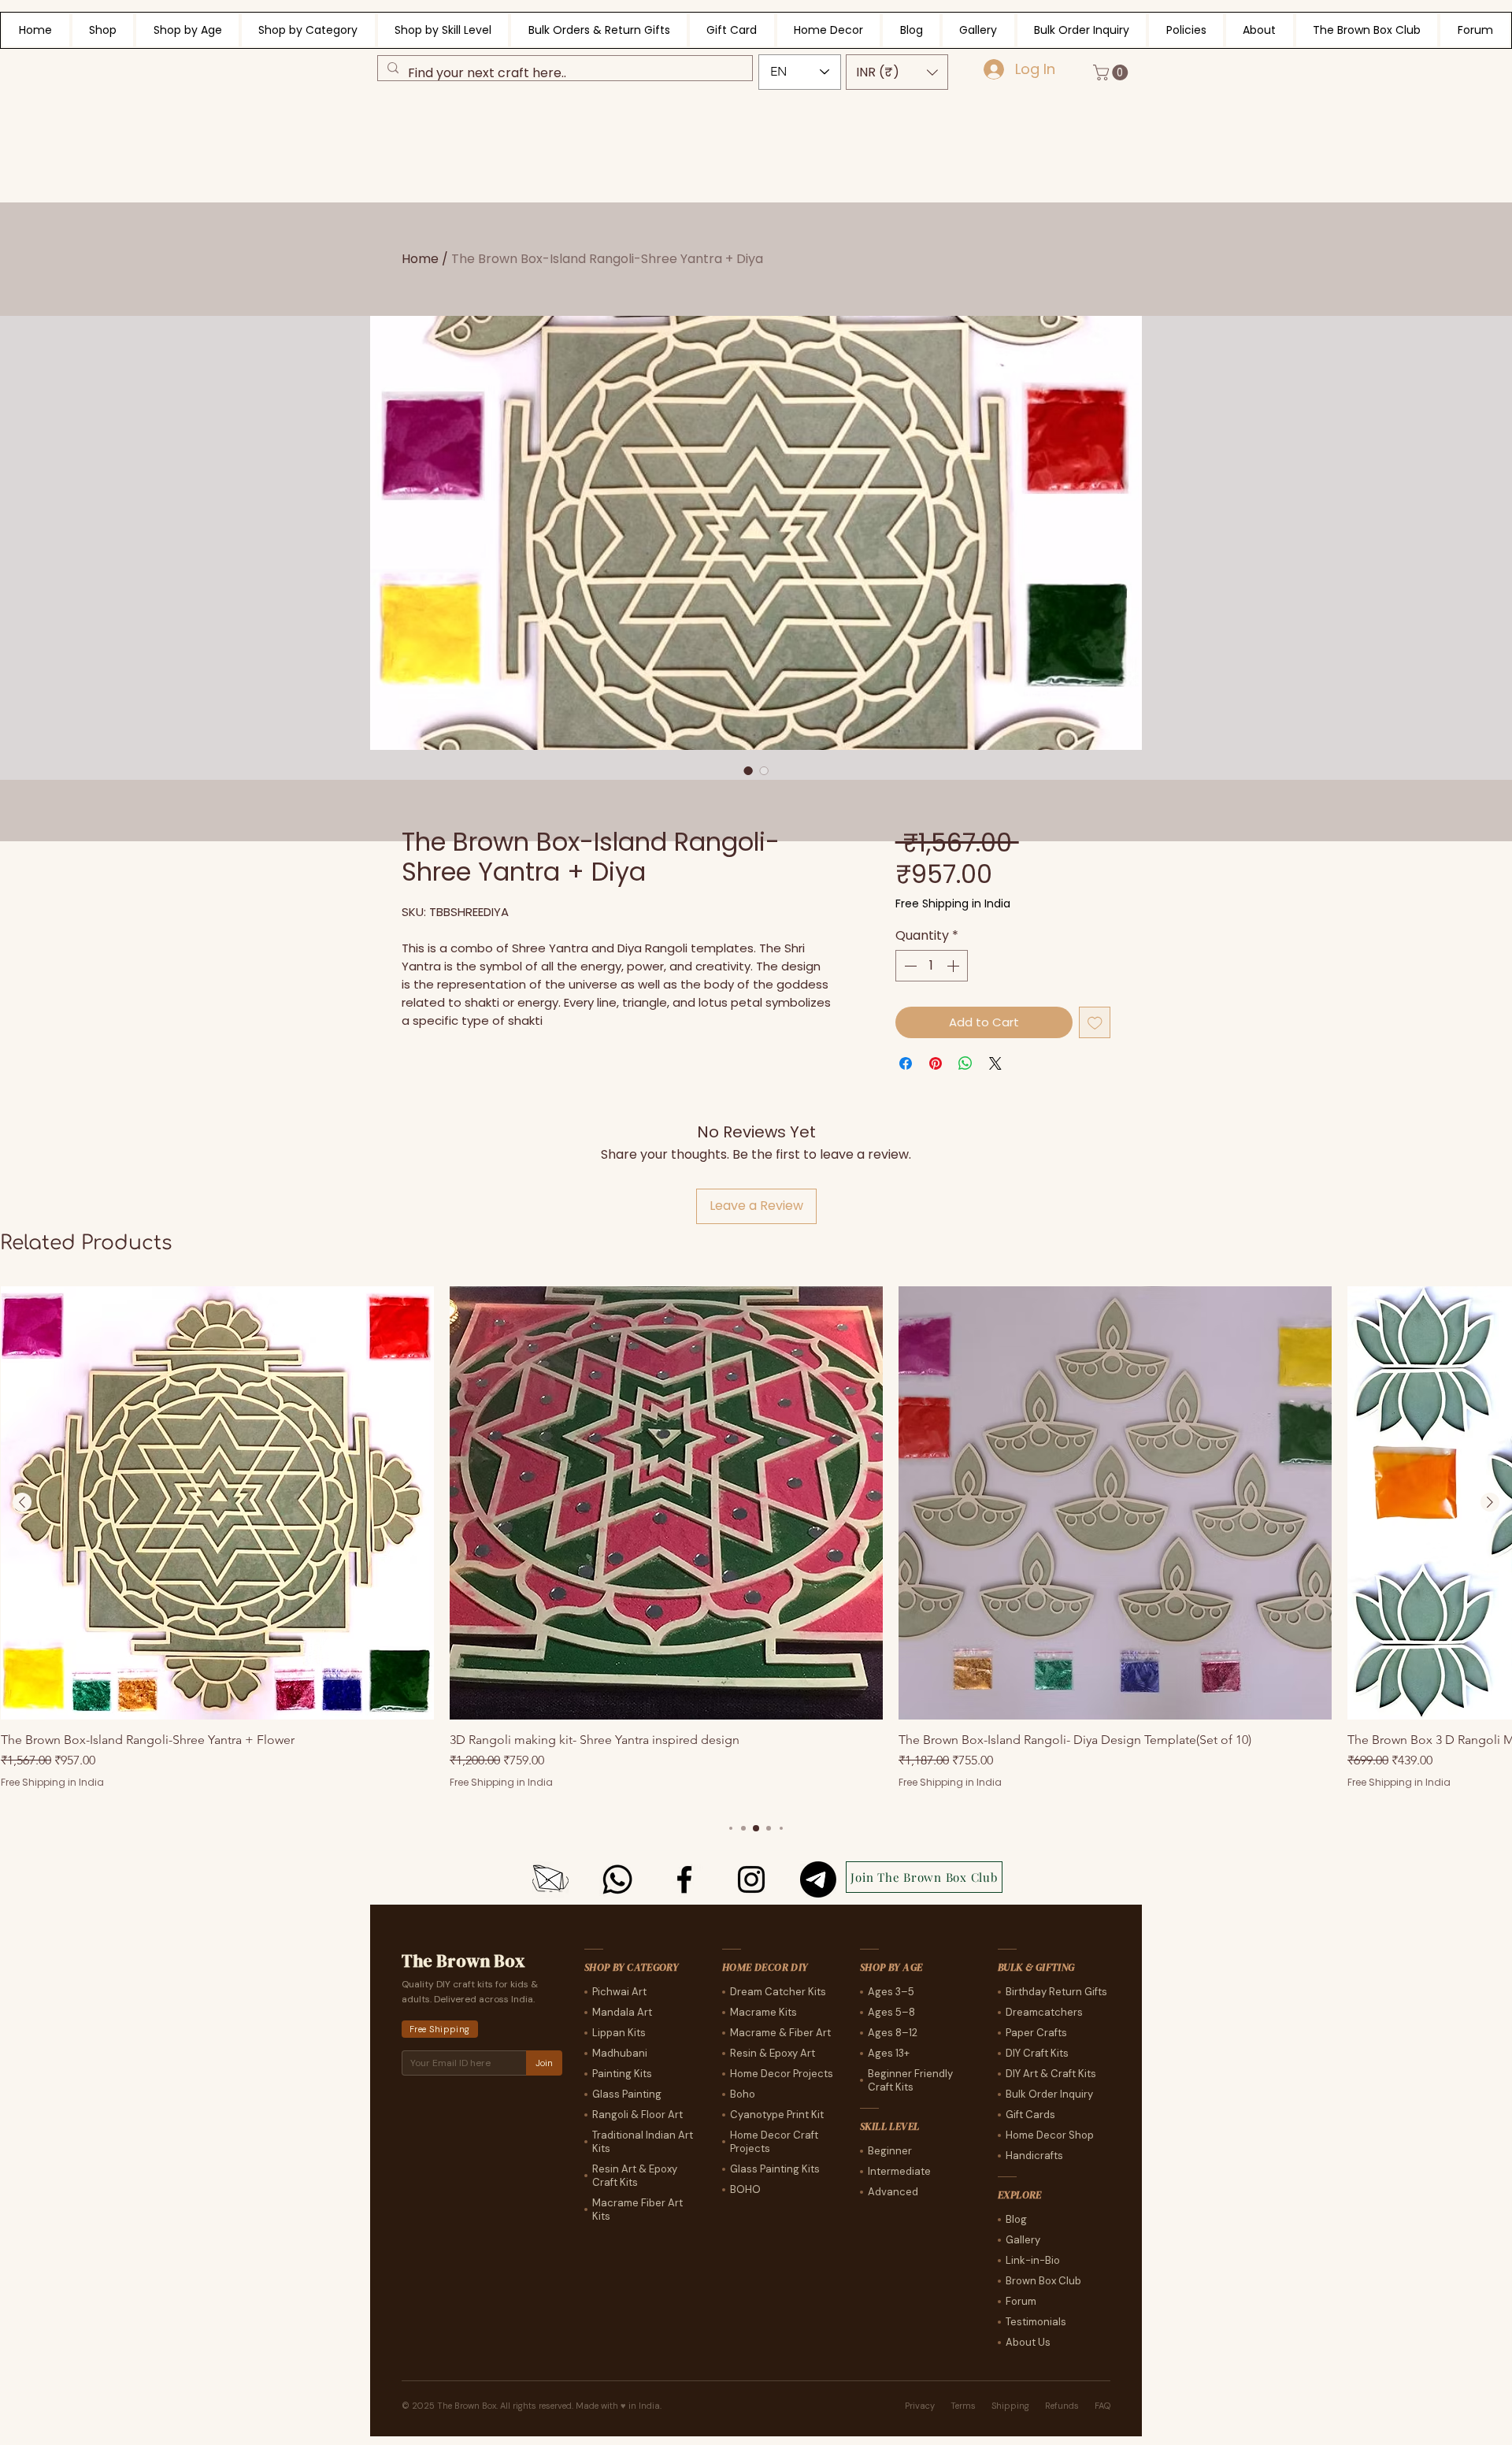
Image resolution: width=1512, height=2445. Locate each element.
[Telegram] (818, 1879)
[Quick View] (217, 1503)
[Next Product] (1490, 1502)
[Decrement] (909, 966)
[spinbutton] (932, 966)
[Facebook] (684, 1879)
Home (420, 259)
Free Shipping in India (953, 904)
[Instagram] (751, 1879)
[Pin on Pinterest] (936, 1063)
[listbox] (897, 72)
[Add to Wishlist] (1095, 1023)
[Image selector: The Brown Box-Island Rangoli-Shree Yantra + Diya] (748, 770)
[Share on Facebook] (906, 1063)
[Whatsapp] (617, 1879)
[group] (756, 1546)
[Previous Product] (22, 1502)
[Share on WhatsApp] (965, 1063)
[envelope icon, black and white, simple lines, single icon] (550, 1879)
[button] (897, 72)
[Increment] (954, 966)
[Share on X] (995, 1063)
